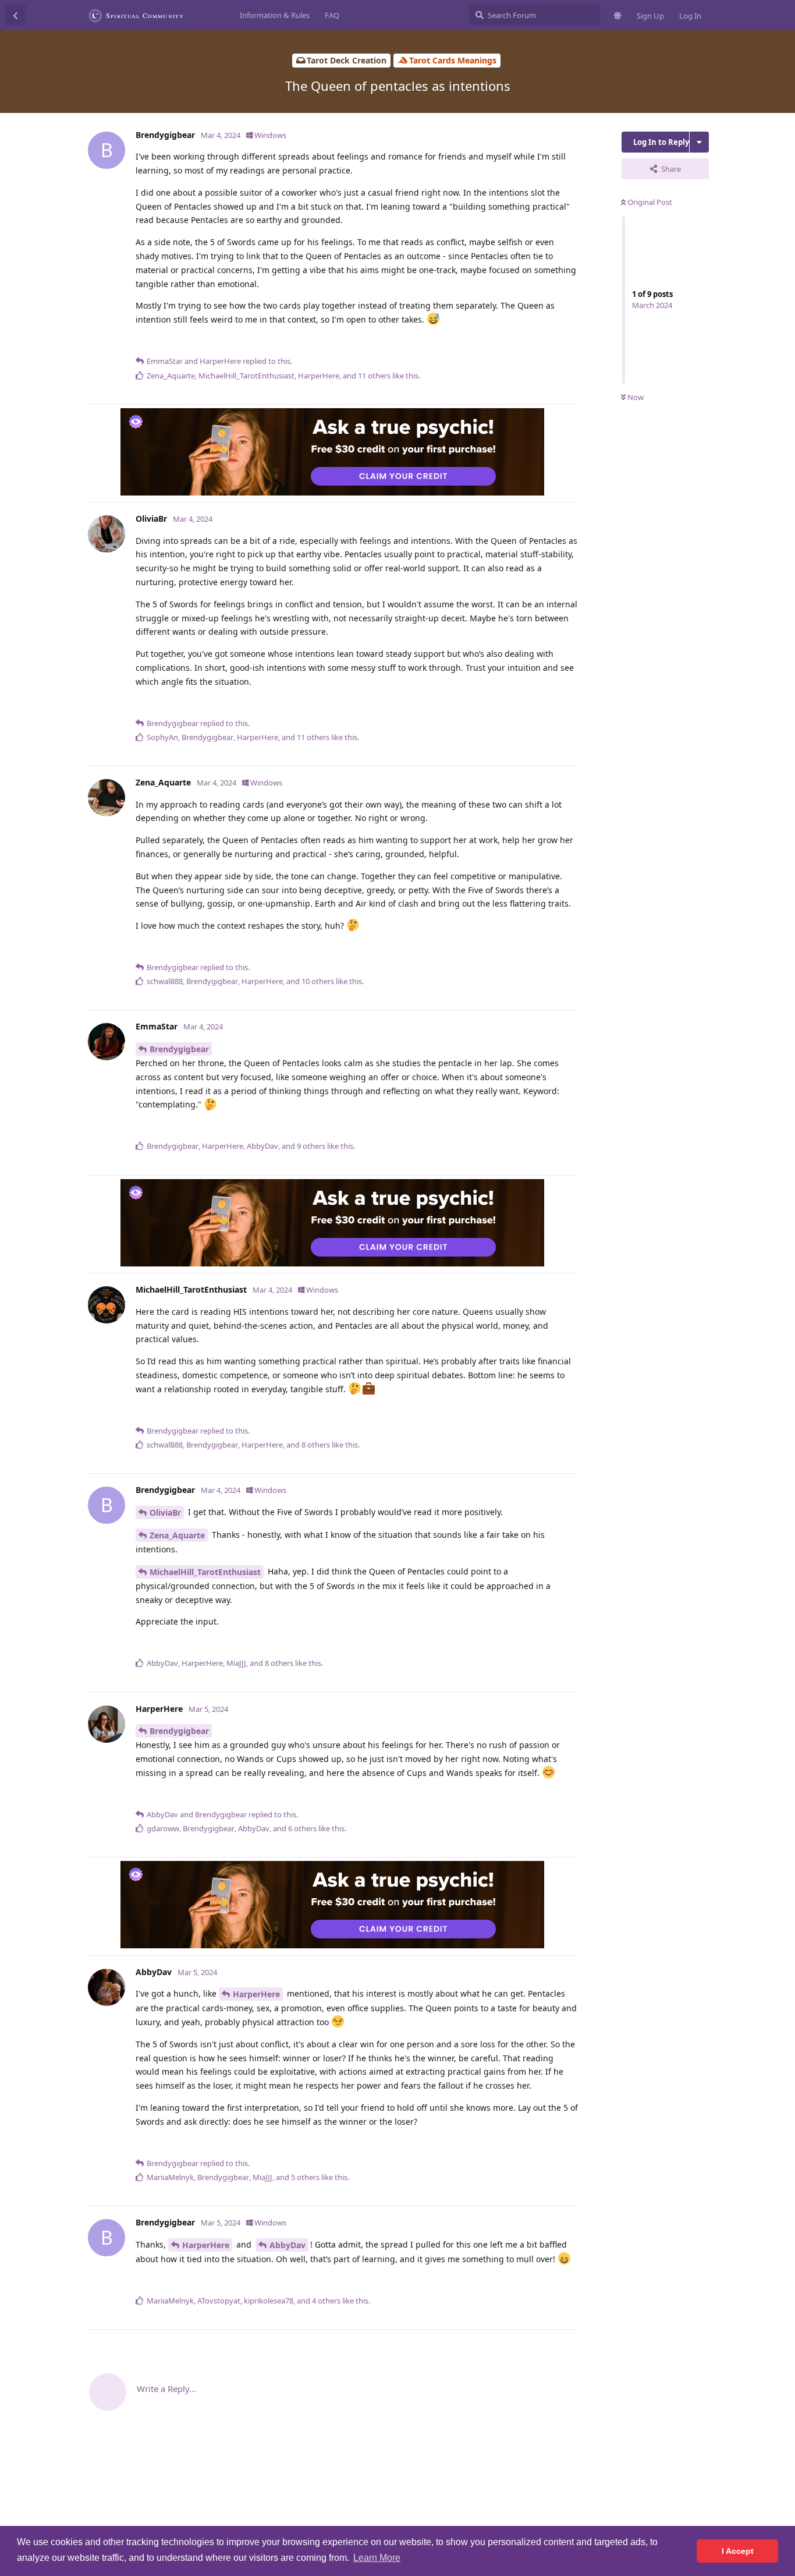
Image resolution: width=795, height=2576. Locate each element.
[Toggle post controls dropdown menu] (567, 342)
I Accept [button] (738, 2551)
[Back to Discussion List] (15, 15)
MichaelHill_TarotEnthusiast (205, 1572)
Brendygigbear (179, 1049)
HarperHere (256, 1994)
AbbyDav (288, 2245)
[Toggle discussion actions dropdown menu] (699, 142)
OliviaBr (165, 1512)
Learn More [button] (377, 2558)
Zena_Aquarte (177, 1535)
